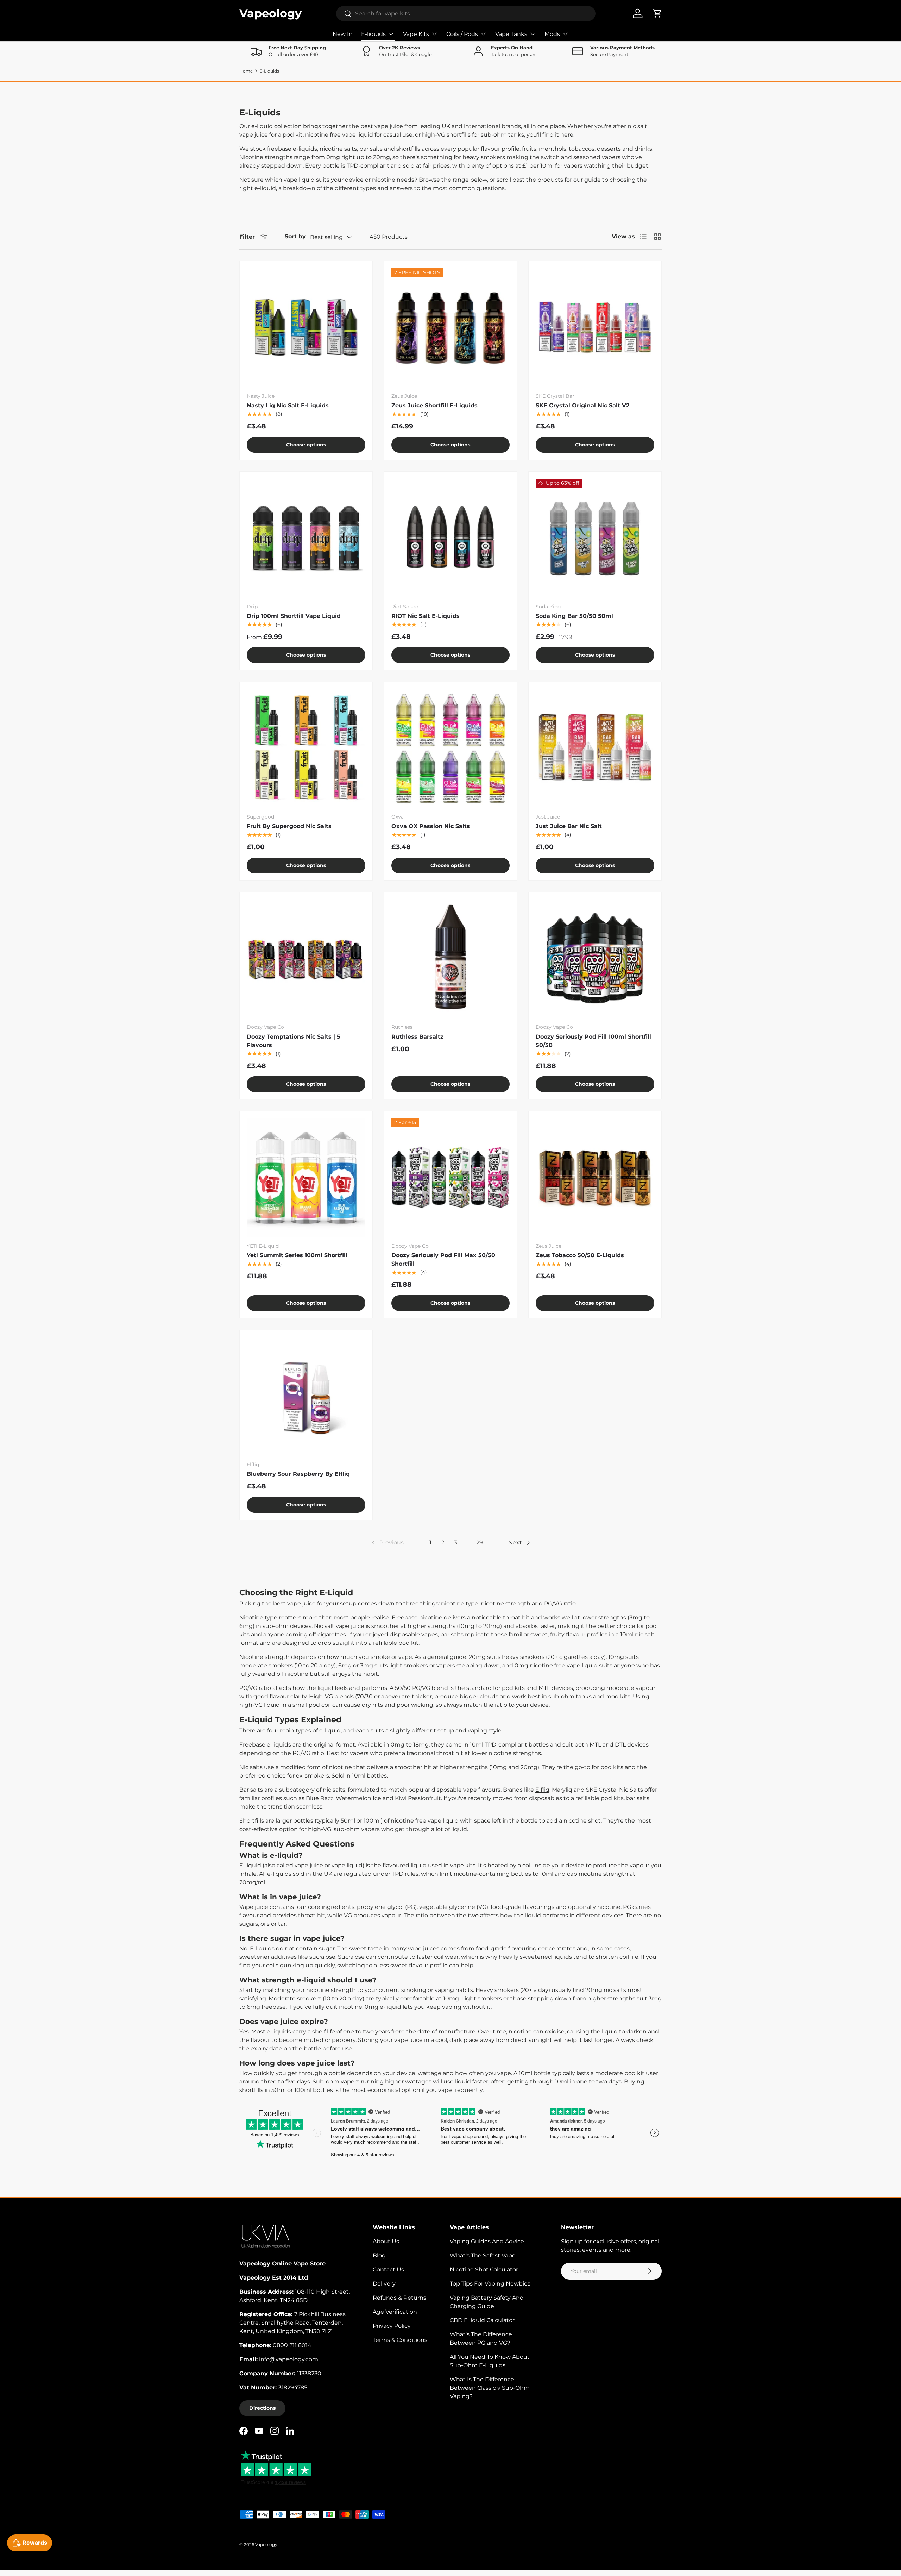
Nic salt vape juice (339, 1626)
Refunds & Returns (399, 2298)
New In (343, 34)
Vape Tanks (511, 34)
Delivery (384, 2284)
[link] (387, 1543)
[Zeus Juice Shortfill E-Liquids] (451, 328)
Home (246, 71)
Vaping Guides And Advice (487, 2241)
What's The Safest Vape (483, 2255)
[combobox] (466, 14)
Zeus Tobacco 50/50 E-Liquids (580, 1255)
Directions (262, 2408)
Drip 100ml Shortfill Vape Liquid (294, 616)
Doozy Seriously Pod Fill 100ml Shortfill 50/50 (593, 1041)
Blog (379, 2255)
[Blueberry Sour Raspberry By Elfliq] (306, 1396)
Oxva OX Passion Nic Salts (431, 826)
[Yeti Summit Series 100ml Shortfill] (306, 1177)
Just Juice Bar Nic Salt (569, 826)
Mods (552, 34)
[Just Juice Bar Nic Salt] (595, 748)
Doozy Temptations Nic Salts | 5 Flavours (294, 1041)
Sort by (295, 236)
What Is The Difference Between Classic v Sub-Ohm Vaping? (490, 2388)
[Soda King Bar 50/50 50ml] (595, 538)
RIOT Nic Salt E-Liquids (426, 616)
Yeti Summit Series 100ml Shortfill (297, 1255)
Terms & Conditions (400, 2340)
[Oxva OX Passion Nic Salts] (451, 748)
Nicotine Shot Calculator (484, 2270)
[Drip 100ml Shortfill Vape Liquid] (306, 538)
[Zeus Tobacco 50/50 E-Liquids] (595, 1177)
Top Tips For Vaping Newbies (490, 2284)
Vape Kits (416, 34)
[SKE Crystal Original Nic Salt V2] (595, 328)
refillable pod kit (396, 1643)
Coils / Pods (462, 34)
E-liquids (373, 34)
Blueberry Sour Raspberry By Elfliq (298, 1474)
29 (480, 1543)
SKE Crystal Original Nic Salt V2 (582, 405)
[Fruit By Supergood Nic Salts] (306, 748)
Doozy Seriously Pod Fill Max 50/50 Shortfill (443, 1259)
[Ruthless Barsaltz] (451, 959)
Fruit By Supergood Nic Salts (289, 826)
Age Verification (395, 2312)
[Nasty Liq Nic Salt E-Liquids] (306, 328)
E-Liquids (269, 71)
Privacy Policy (392, 2326)
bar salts (452, 1634)
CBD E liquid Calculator (482, 2320)
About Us (386, 2241)
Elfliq (542, 1790)
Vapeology (266, 2544)
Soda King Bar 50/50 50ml (574, 616)
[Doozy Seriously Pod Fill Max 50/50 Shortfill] (451, 1177)
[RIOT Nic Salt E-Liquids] (451, 538)
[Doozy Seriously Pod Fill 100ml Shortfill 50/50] (595, 959)
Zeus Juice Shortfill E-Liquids (434, 405)
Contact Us (388, 2270)
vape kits (463, 1865)
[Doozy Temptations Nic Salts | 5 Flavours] (306, 959)
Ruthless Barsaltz (417, 1037)
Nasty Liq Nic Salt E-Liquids (288, 405)
